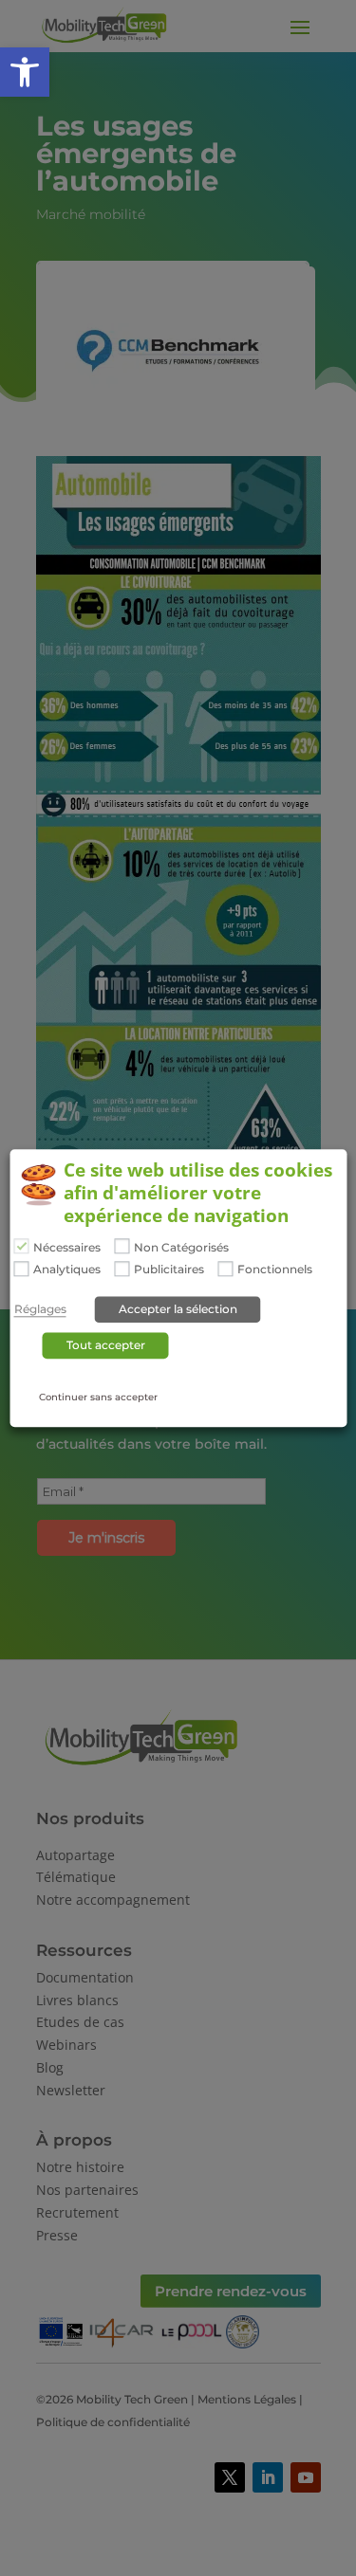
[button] (25, 72)
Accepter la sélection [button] (178, 1309)
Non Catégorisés (181, 1248)
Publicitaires (169, 1270)
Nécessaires (67, 1248)
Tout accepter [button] (106, 1345)
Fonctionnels (275, 1270)
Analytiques (67, 1270)
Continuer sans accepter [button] (98, 1397)
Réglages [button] (40, 1309)
